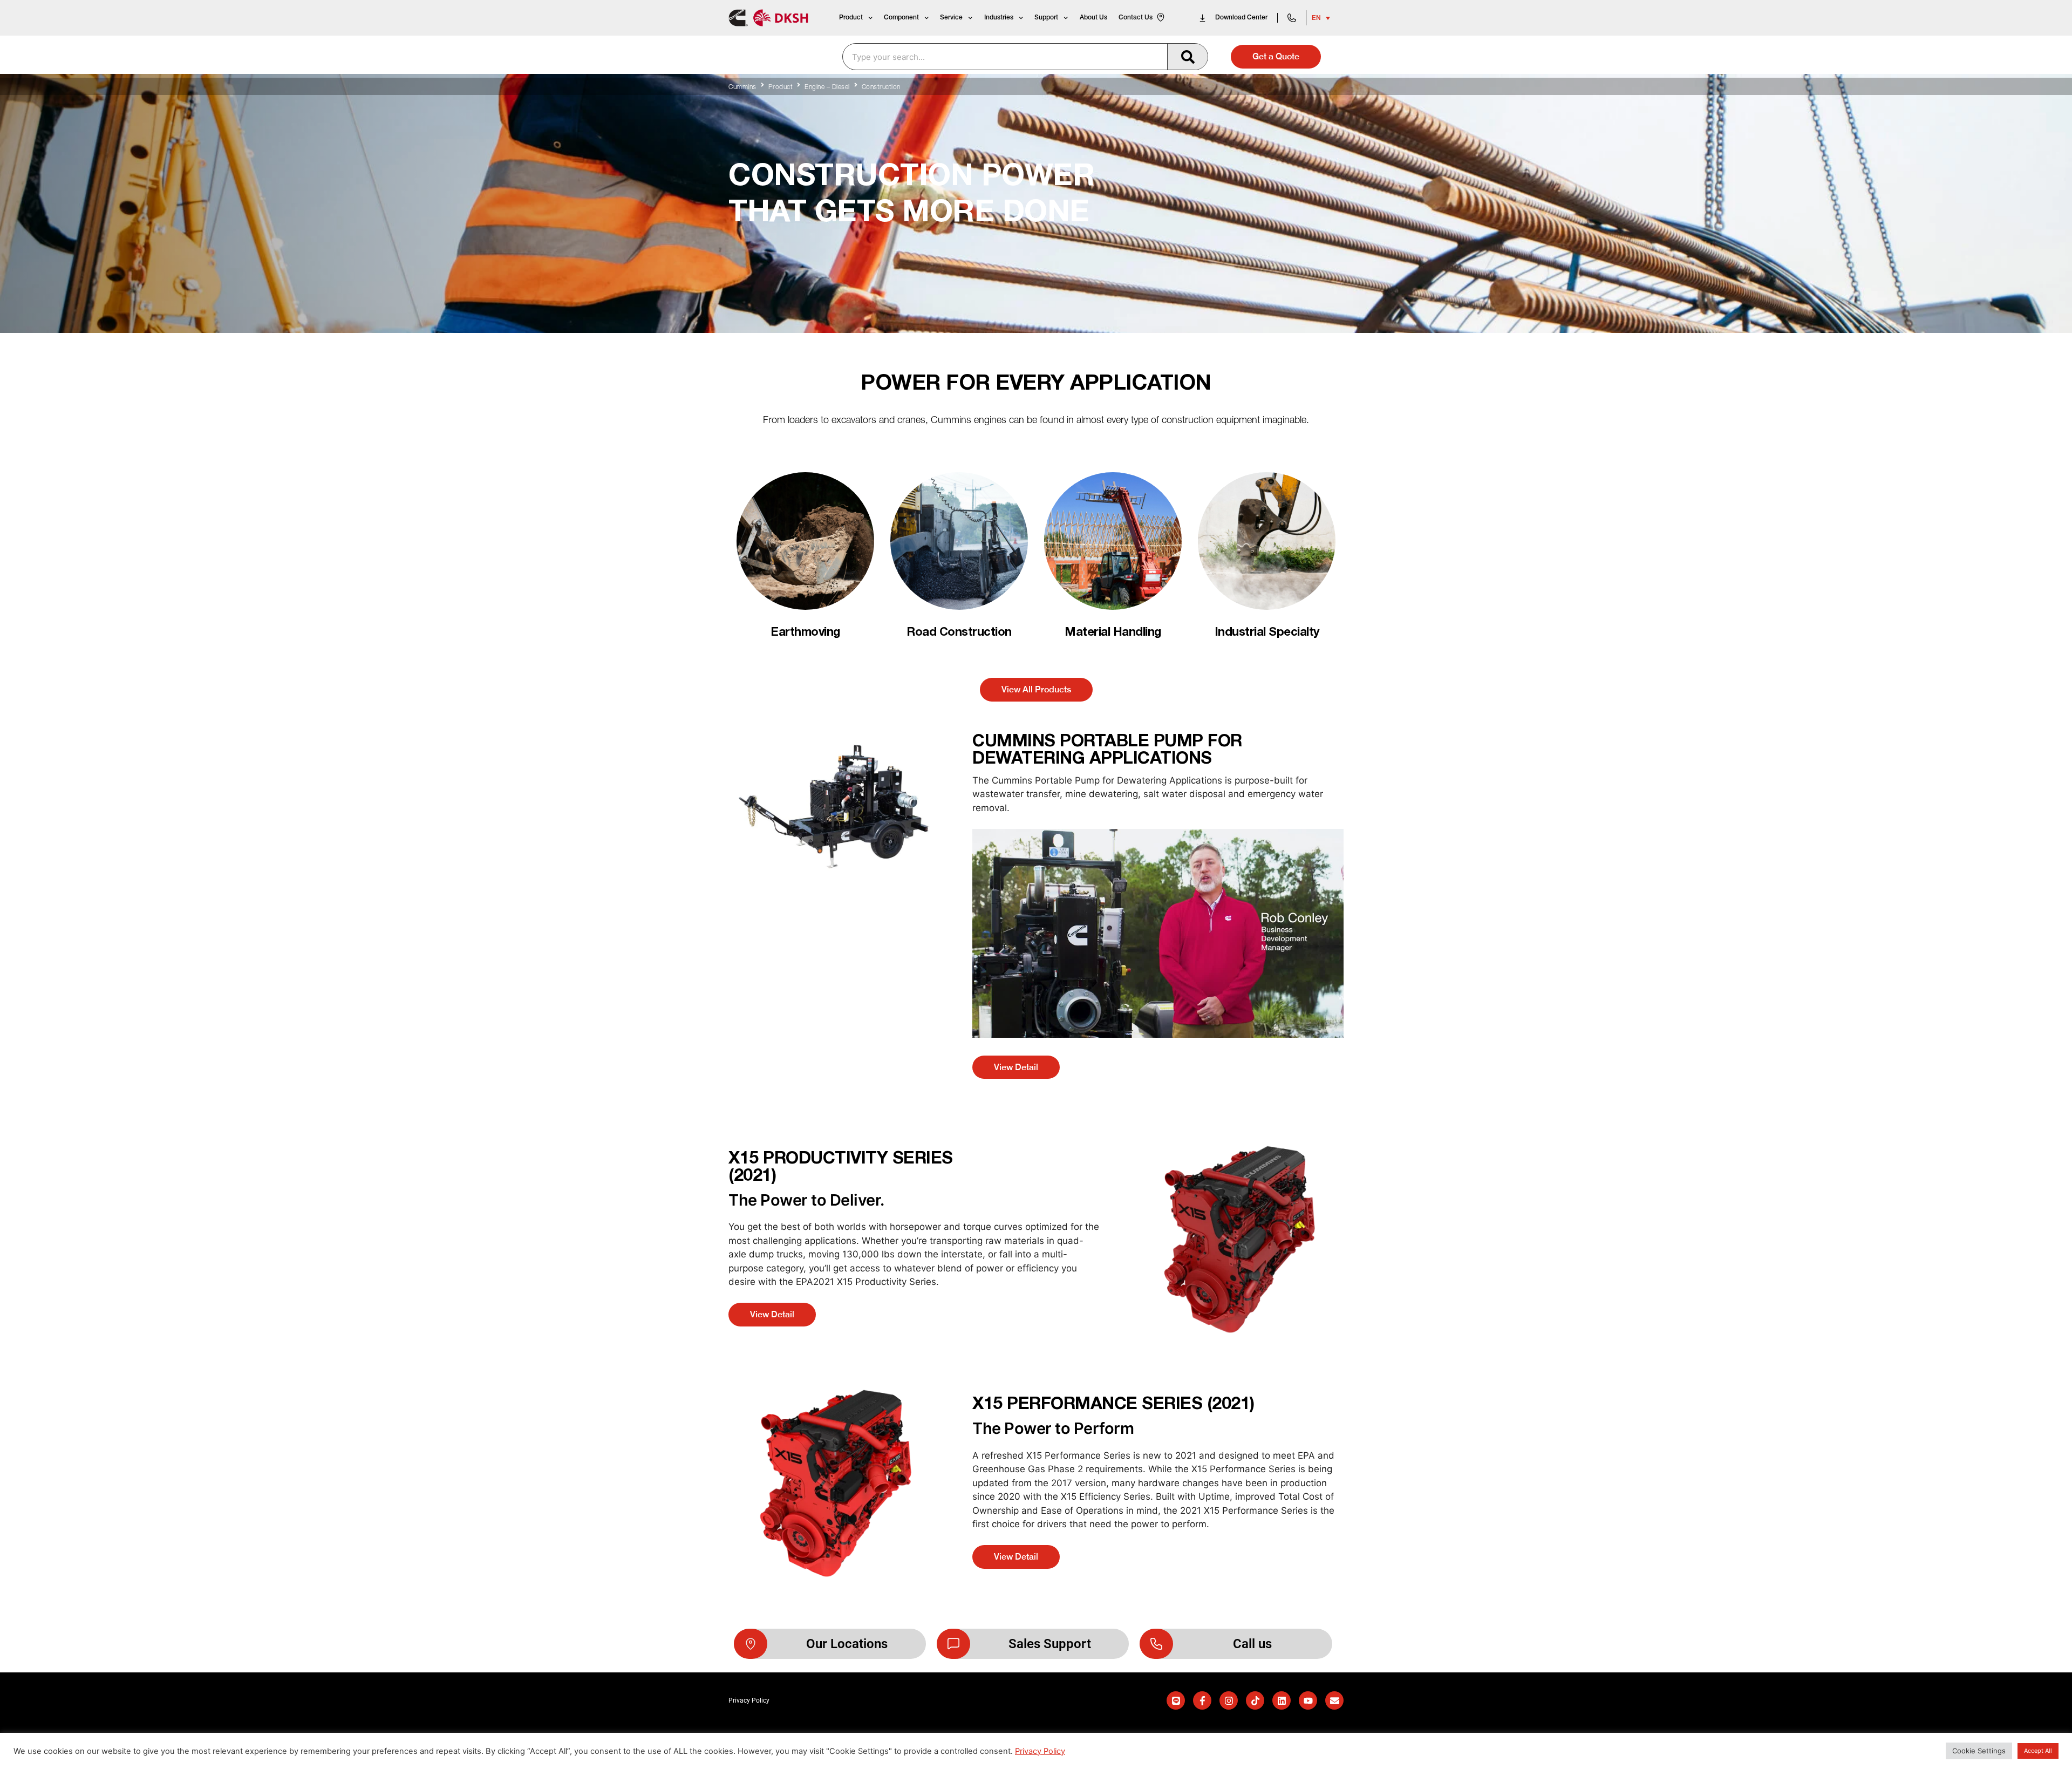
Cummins (742, 87)
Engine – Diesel (827, 87)
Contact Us (1136, 18)
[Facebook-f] (1202, 1700)
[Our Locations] (751, 1644)
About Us (1093, 18)
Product (851, 18)
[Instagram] (1229, 1700)
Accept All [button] (2038, 1751)
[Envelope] (1334, 1700)
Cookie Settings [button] (1979, 1751)
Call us (1252, 1644)
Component (901, 18)
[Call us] (1156, 1644)
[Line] (1176, 1700)
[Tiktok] (1255, 1700)
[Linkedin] (1282, 1700)
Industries (999, 18)
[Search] (1187, 57)
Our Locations (847, 1644)
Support (1046, 18)
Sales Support (1050, 1644)
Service (951, 18)
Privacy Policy (1040, 1751)
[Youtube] (1308, 1700)
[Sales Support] (953, 1644)
